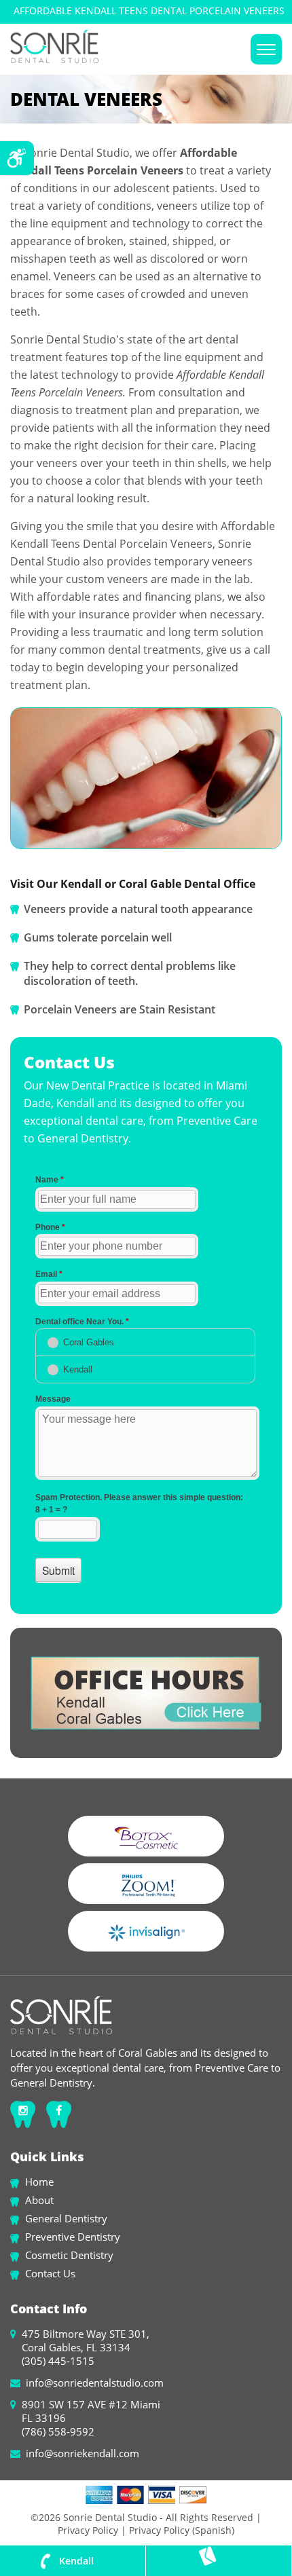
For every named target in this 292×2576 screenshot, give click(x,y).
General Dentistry (66, 2218)
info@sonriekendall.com (83, 2453)
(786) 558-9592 (58, 2431)
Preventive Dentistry (73, 2237)
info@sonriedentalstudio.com (95, 2383)
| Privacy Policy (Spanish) (176, 2530)
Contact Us (50, 2273)
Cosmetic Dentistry (69, 2255)
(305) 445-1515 (58, 2361)
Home (39, 2182)
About (39, 2200)
